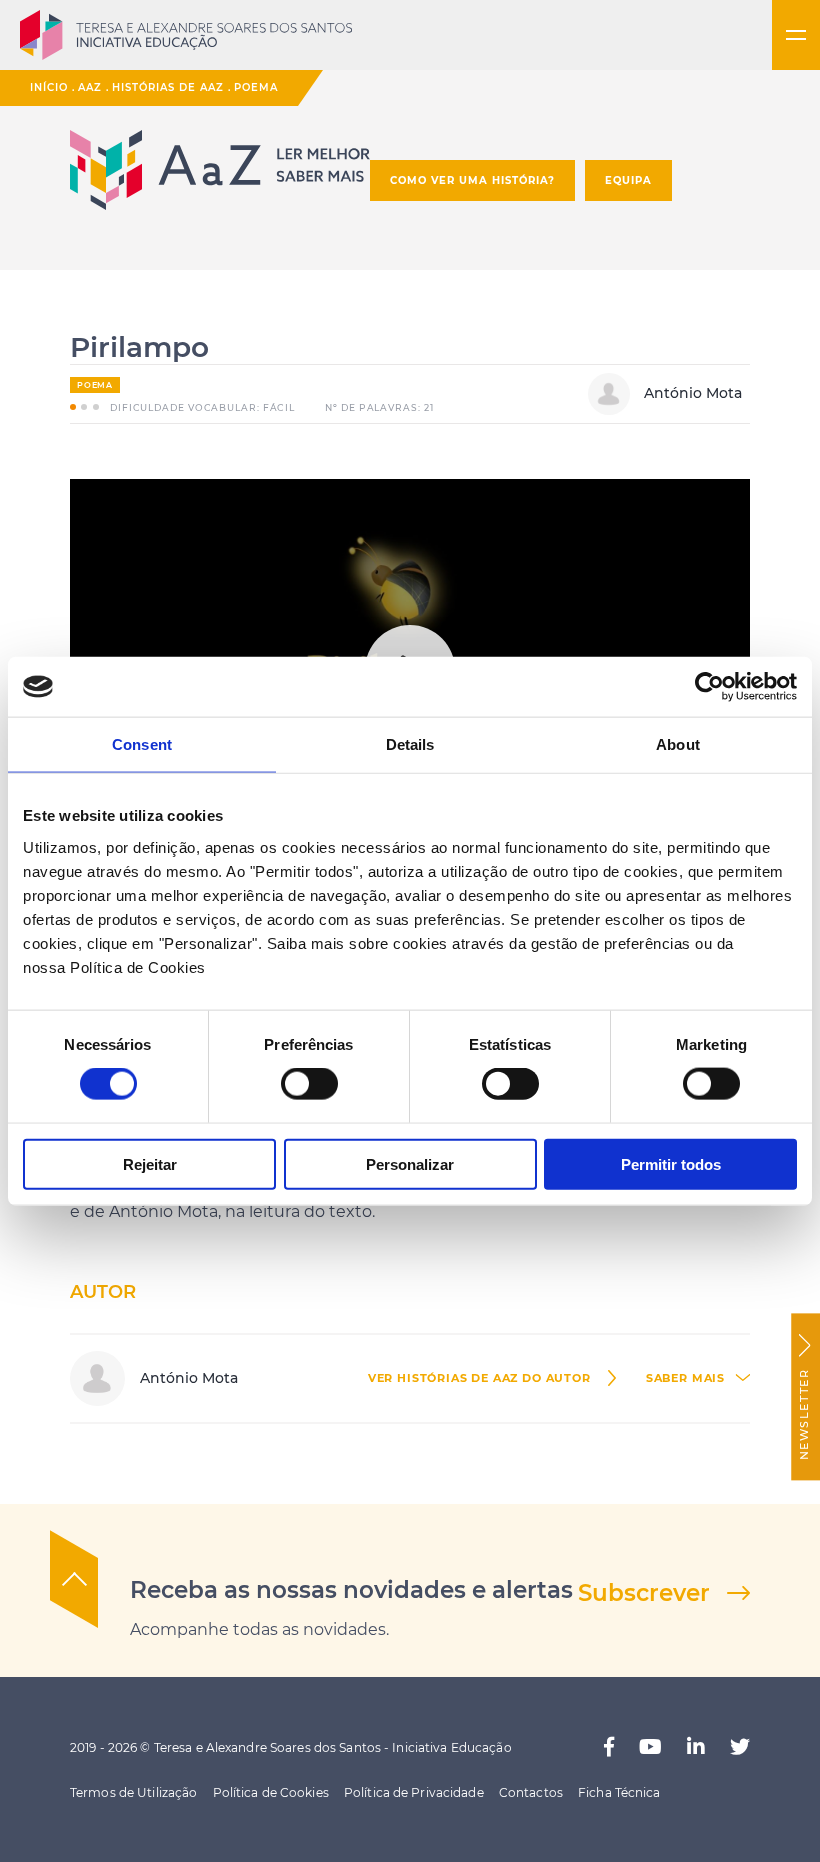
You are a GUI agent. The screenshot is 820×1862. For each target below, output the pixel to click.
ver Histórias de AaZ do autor (479, 1378)
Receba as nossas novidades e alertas (351, 1590)
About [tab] (678, 744)
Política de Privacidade (414, 1792)
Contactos (531, 1792)
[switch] (309, 1084)
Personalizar (410, 1163)
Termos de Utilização (133, 1792)
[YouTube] (650, 1747)
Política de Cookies (271, 1792)
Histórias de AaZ (168, 87)
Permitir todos (671, 1163)
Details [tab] (410, 744)
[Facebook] (609, 1747)
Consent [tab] (142, 744)
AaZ (90, 87)
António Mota (691, 393)
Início (49, 87)
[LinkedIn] (696, 1747)
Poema (256, 87)
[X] (740, 1747)
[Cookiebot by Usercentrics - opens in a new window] (709, 687)
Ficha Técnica (619, 1792)
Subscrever (644, 1593)
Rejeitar (150, 1163)
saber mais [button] (685, 1378)
